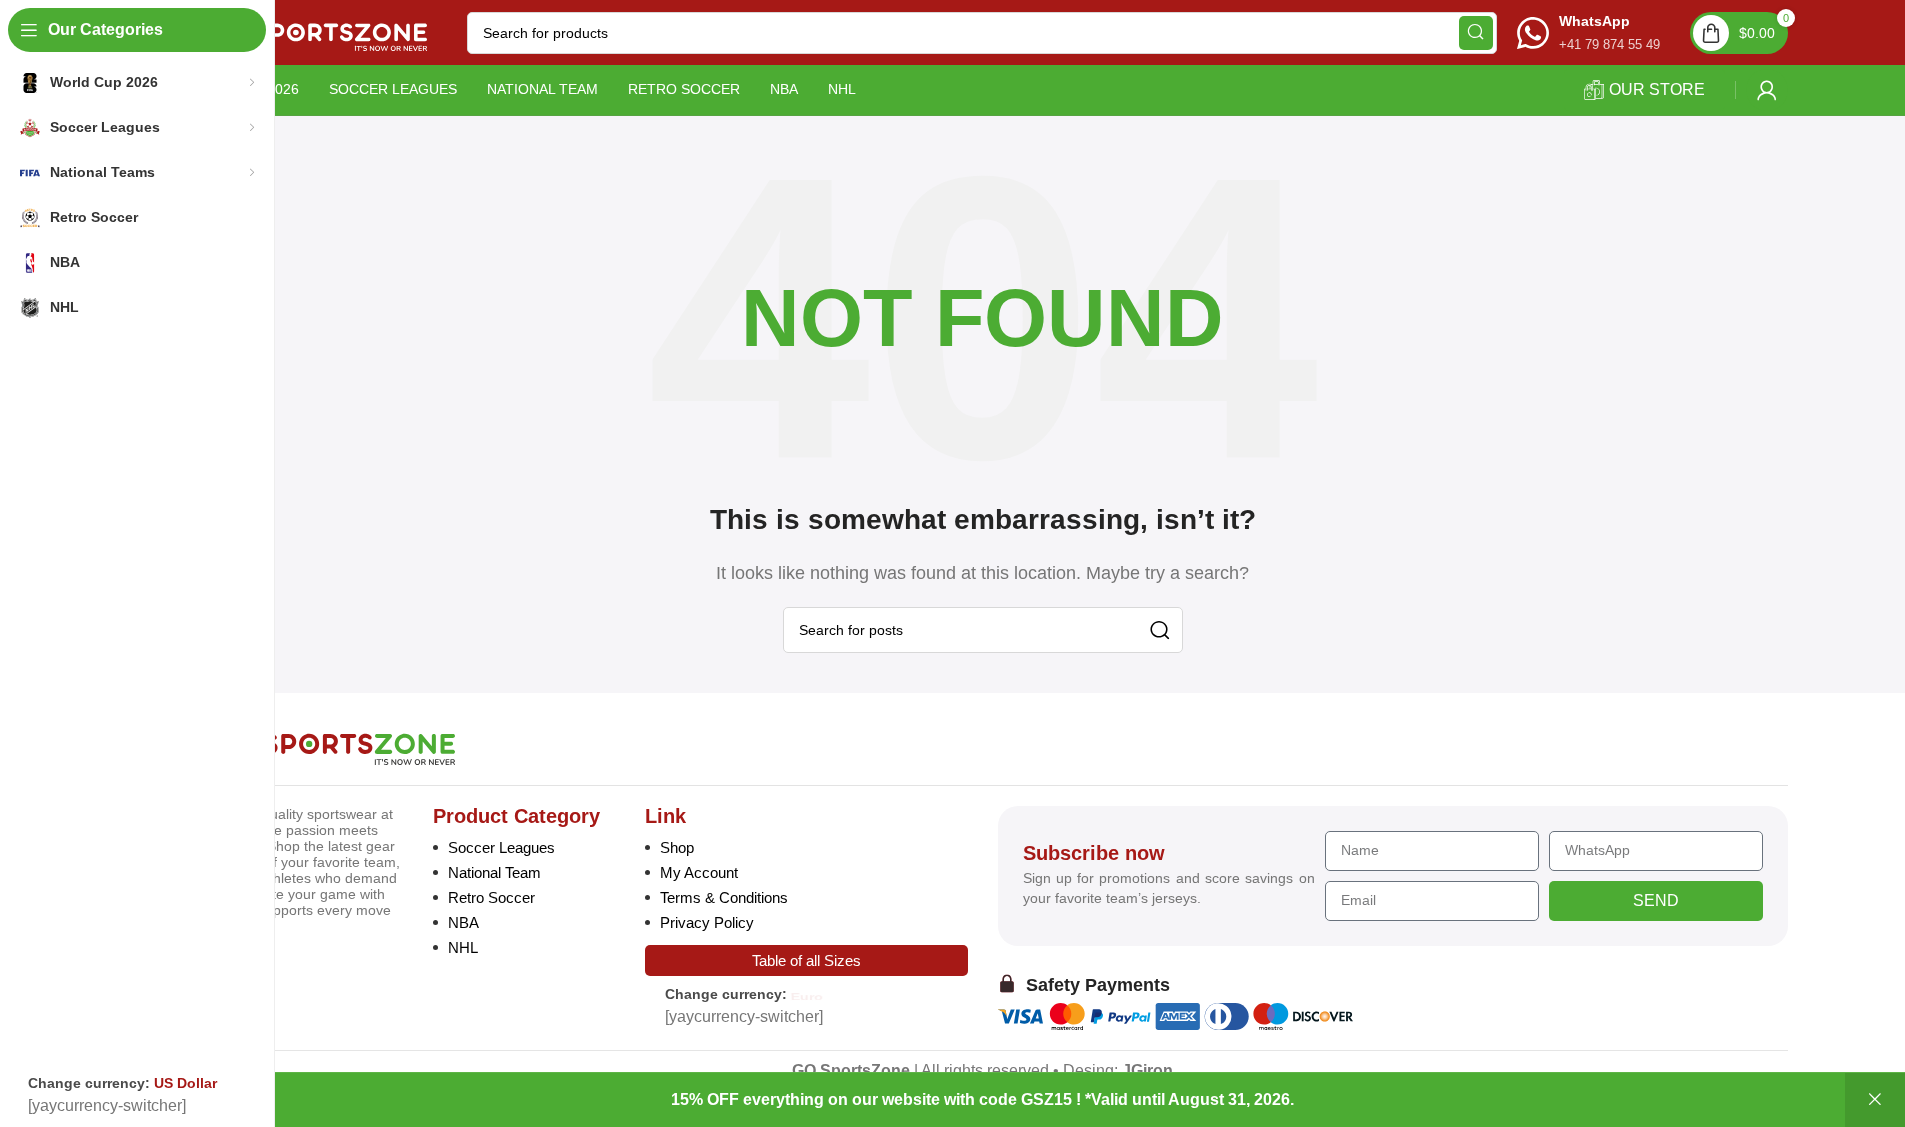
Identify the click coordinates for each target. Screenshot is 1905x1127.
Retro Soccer (491, 897)
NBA (463, 922)
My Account (699, 872)
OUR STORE (1657, 89)
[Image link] (316, 742)
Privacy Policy (707, 922)
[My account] (1767, 90)
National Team (494, 872)
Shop (677, 847)
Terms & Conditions (724, 897)
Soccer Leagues (501, 847)
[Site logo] (302, 31)
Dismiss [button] (1875, 1100)
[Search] (1476, 33)
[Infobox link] (1588, 32)
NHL (463, 947)
